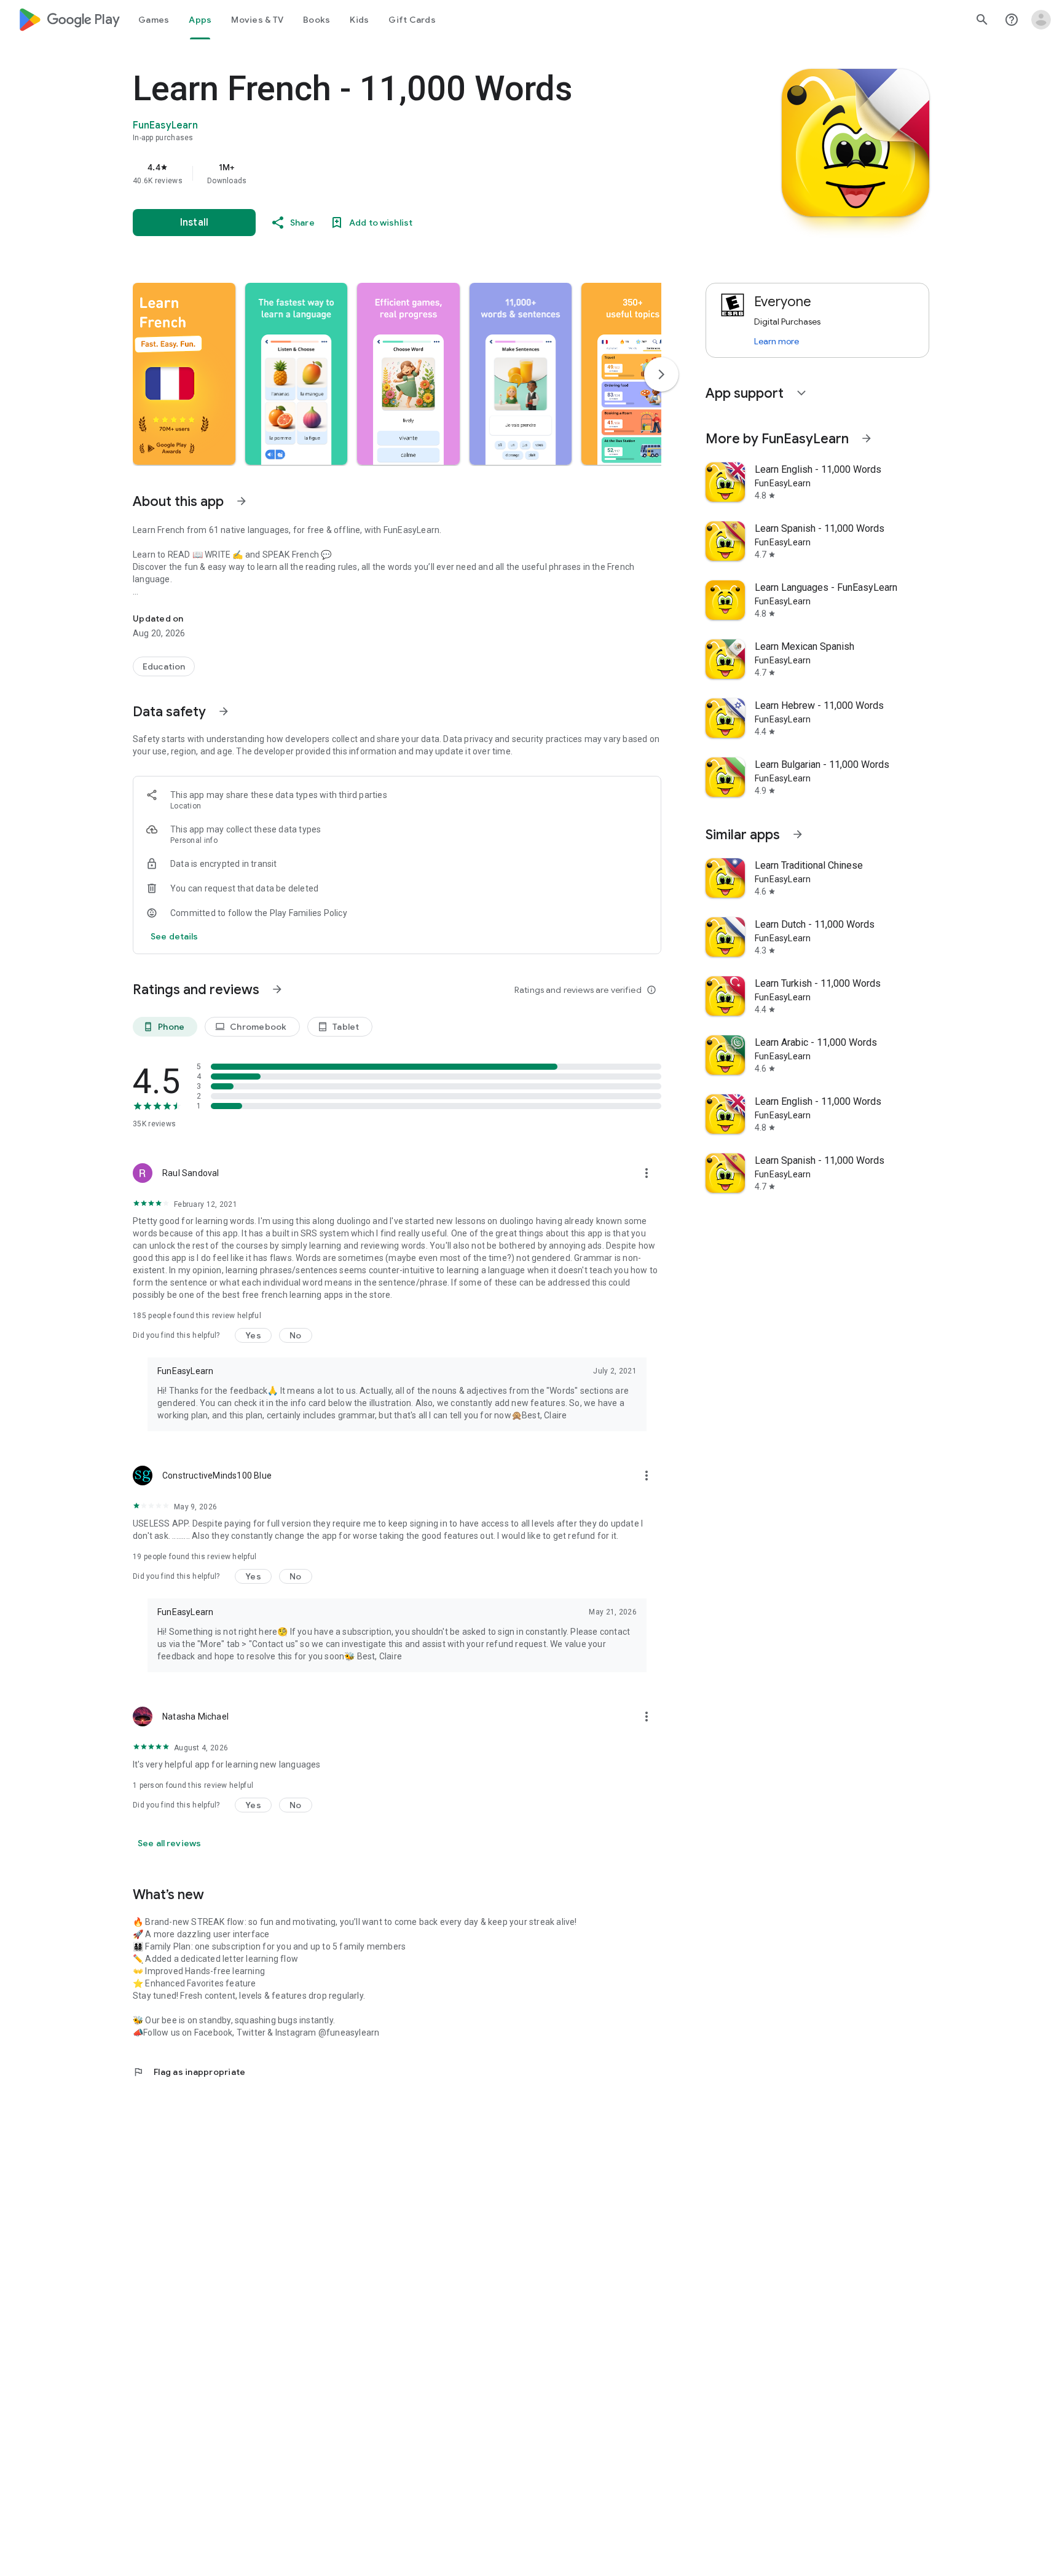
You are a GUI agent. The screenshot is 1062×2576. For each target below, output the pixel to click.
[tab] (154, 20)
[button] (184, 374)
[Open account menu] (1041, 20)
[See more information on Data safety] (224, 711)
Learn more (777, 341)
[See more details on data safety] (175, 936)
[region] (379, 173)
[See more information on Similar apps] (798, 834)
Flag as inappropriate (189, 2072)
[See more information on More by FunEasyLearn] (867, 438)
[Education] (164, 666)
